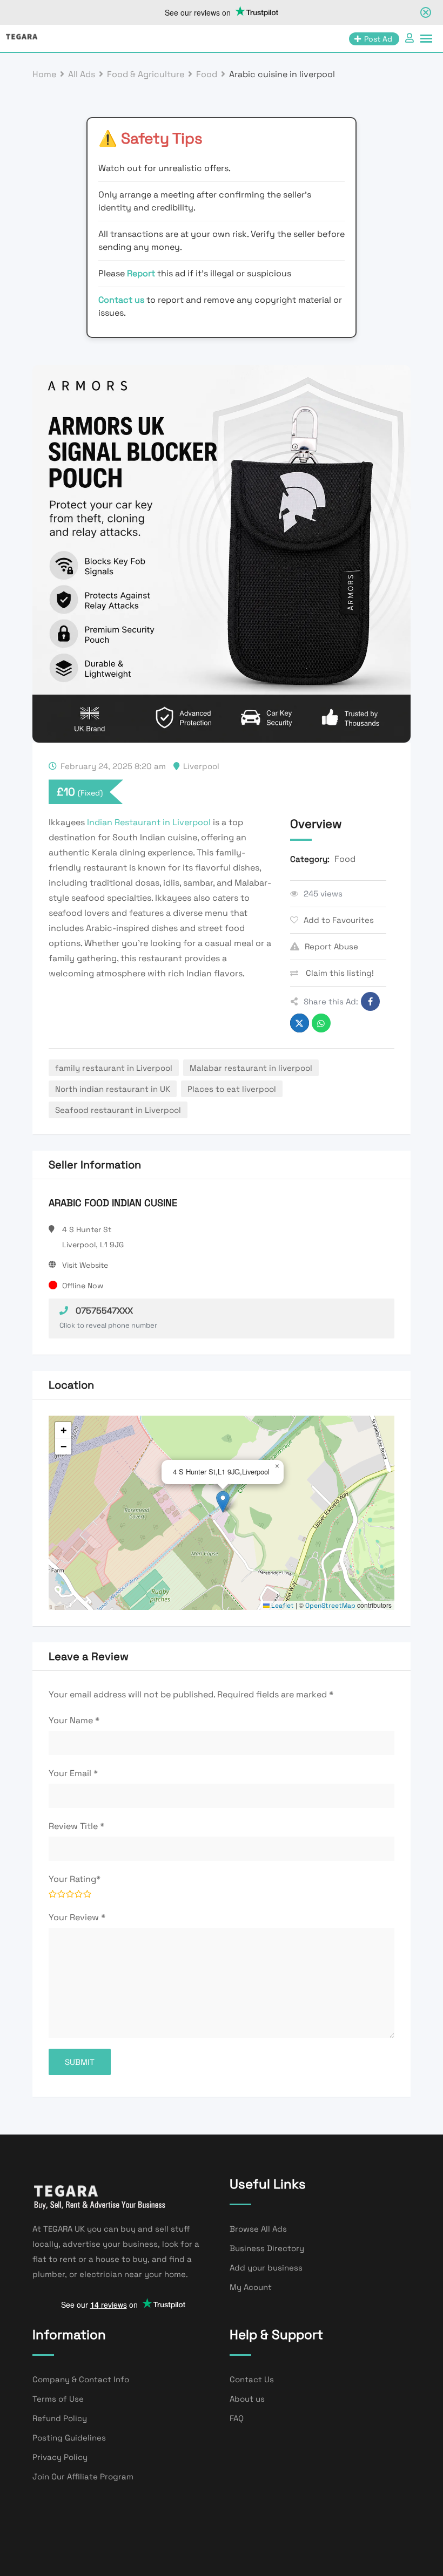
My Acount (251, 2287)
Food (345, 859)
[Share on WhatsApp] (321, 1023)
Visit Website (85, 1265)
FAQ (237, 2418)
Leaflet (282, 1606)
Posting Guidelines (69, 2438)
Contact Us (252, 2379)
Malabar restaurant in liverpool (251, 1068)
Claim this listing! (339, 973)
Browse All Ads (258, 2229)
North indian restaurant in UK (113, 1089)
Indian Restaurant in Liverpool (149, 822)
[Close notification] (426, 12)
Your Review (77, 1917)
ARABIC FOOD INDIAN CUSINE (113, 1203)
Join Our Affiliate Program (83, 2476)
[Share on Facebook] (370, 1001)
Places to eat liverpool (232, 1089)
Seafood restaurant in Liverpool (118, 1110)
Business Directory (267, 2248)
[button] (223, 1502)
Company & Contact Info (81, 2379)
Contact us (121, 300)
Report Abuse (331, 946)
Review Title (76, 1826)
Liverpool (201, 766)
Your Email (73, 1773)
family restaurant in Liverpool (114, 1068)
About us (247, 2399)
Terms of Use (58, 2399)
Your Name (74, 1720)
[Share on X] (300, 1023)
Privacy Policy (60, 2457)
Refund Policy (60, 2418)
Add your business (266, 2268)
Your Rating (75, 1879)
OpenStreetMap (330, 1606)
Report (142, 273)
